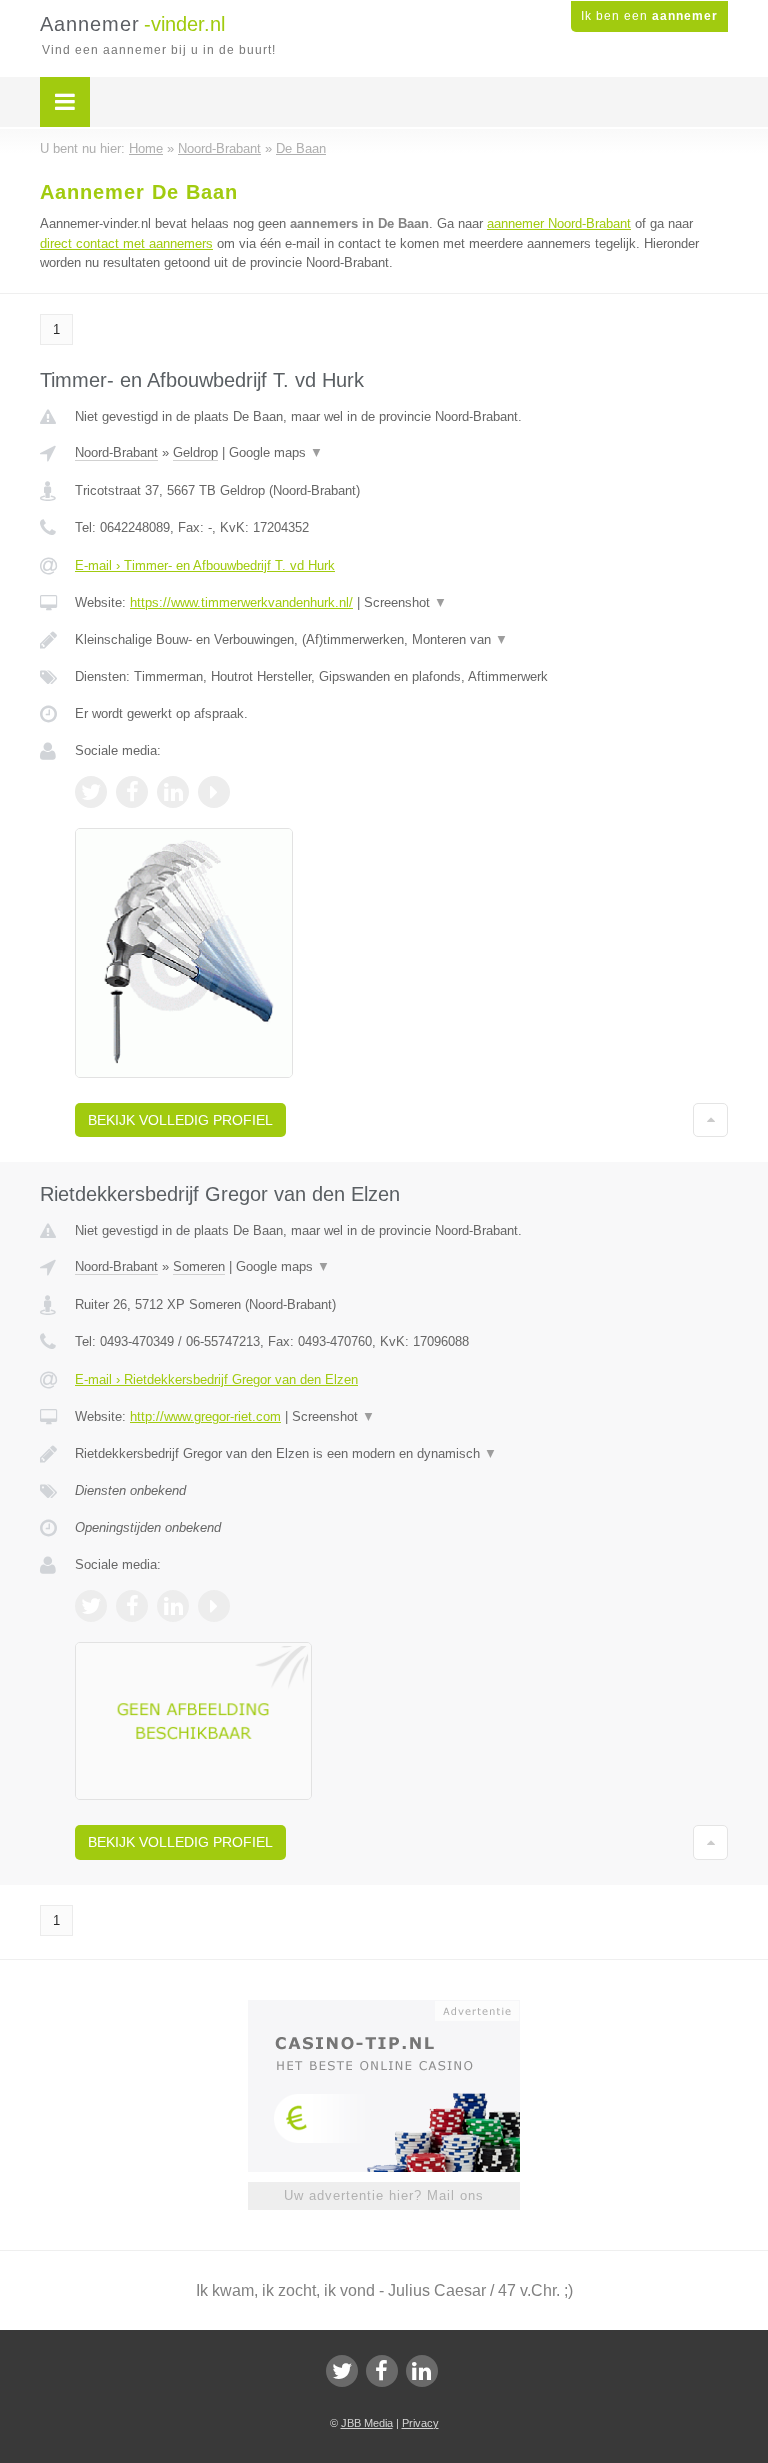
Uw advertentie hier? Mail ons (384, 2195)
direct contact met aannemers (126, 243)
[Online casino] (397, 2009)
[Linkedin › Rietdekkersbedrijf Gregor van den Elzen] (173, 1606)
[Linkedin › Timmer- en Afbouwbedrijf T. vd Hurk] (173, 792)
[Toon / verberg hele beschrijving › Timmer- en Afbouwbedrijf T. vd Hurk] (401, 640)
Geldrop (195, 452)
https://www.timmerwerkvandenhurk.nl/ (241, 602)
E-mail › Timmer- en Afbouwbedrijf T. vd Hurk (205, 565)
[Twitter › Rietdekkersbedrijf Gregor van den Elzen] (91, 1606)
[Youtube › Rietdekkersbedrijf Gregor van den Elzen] (214, 1606)
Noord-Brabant (116, 452)
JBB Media (367, 2423)
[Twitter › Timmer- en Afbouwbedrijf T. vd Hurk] (91, 792)
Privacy (420, 2423)
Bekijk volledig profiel (180, 1120)
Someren (199, 1266)
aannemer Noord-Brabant (559, 223)
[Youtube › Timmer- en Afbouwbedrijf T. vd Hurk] (214, 792)
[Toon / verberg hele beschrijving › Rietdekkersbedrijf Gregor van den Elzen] (401, 1454)
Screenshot (405, 602)
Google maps (276, 452)
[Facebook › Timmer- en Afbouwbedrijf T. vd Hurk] (132, 792)
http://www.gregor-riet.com (205, 1416)
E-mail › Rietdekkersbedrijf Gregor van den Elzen (216, 1379)
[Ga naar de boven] (710, 1120)
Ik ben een (649, 16)
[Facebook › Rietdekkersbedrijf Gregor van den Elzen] (132, 1606)
